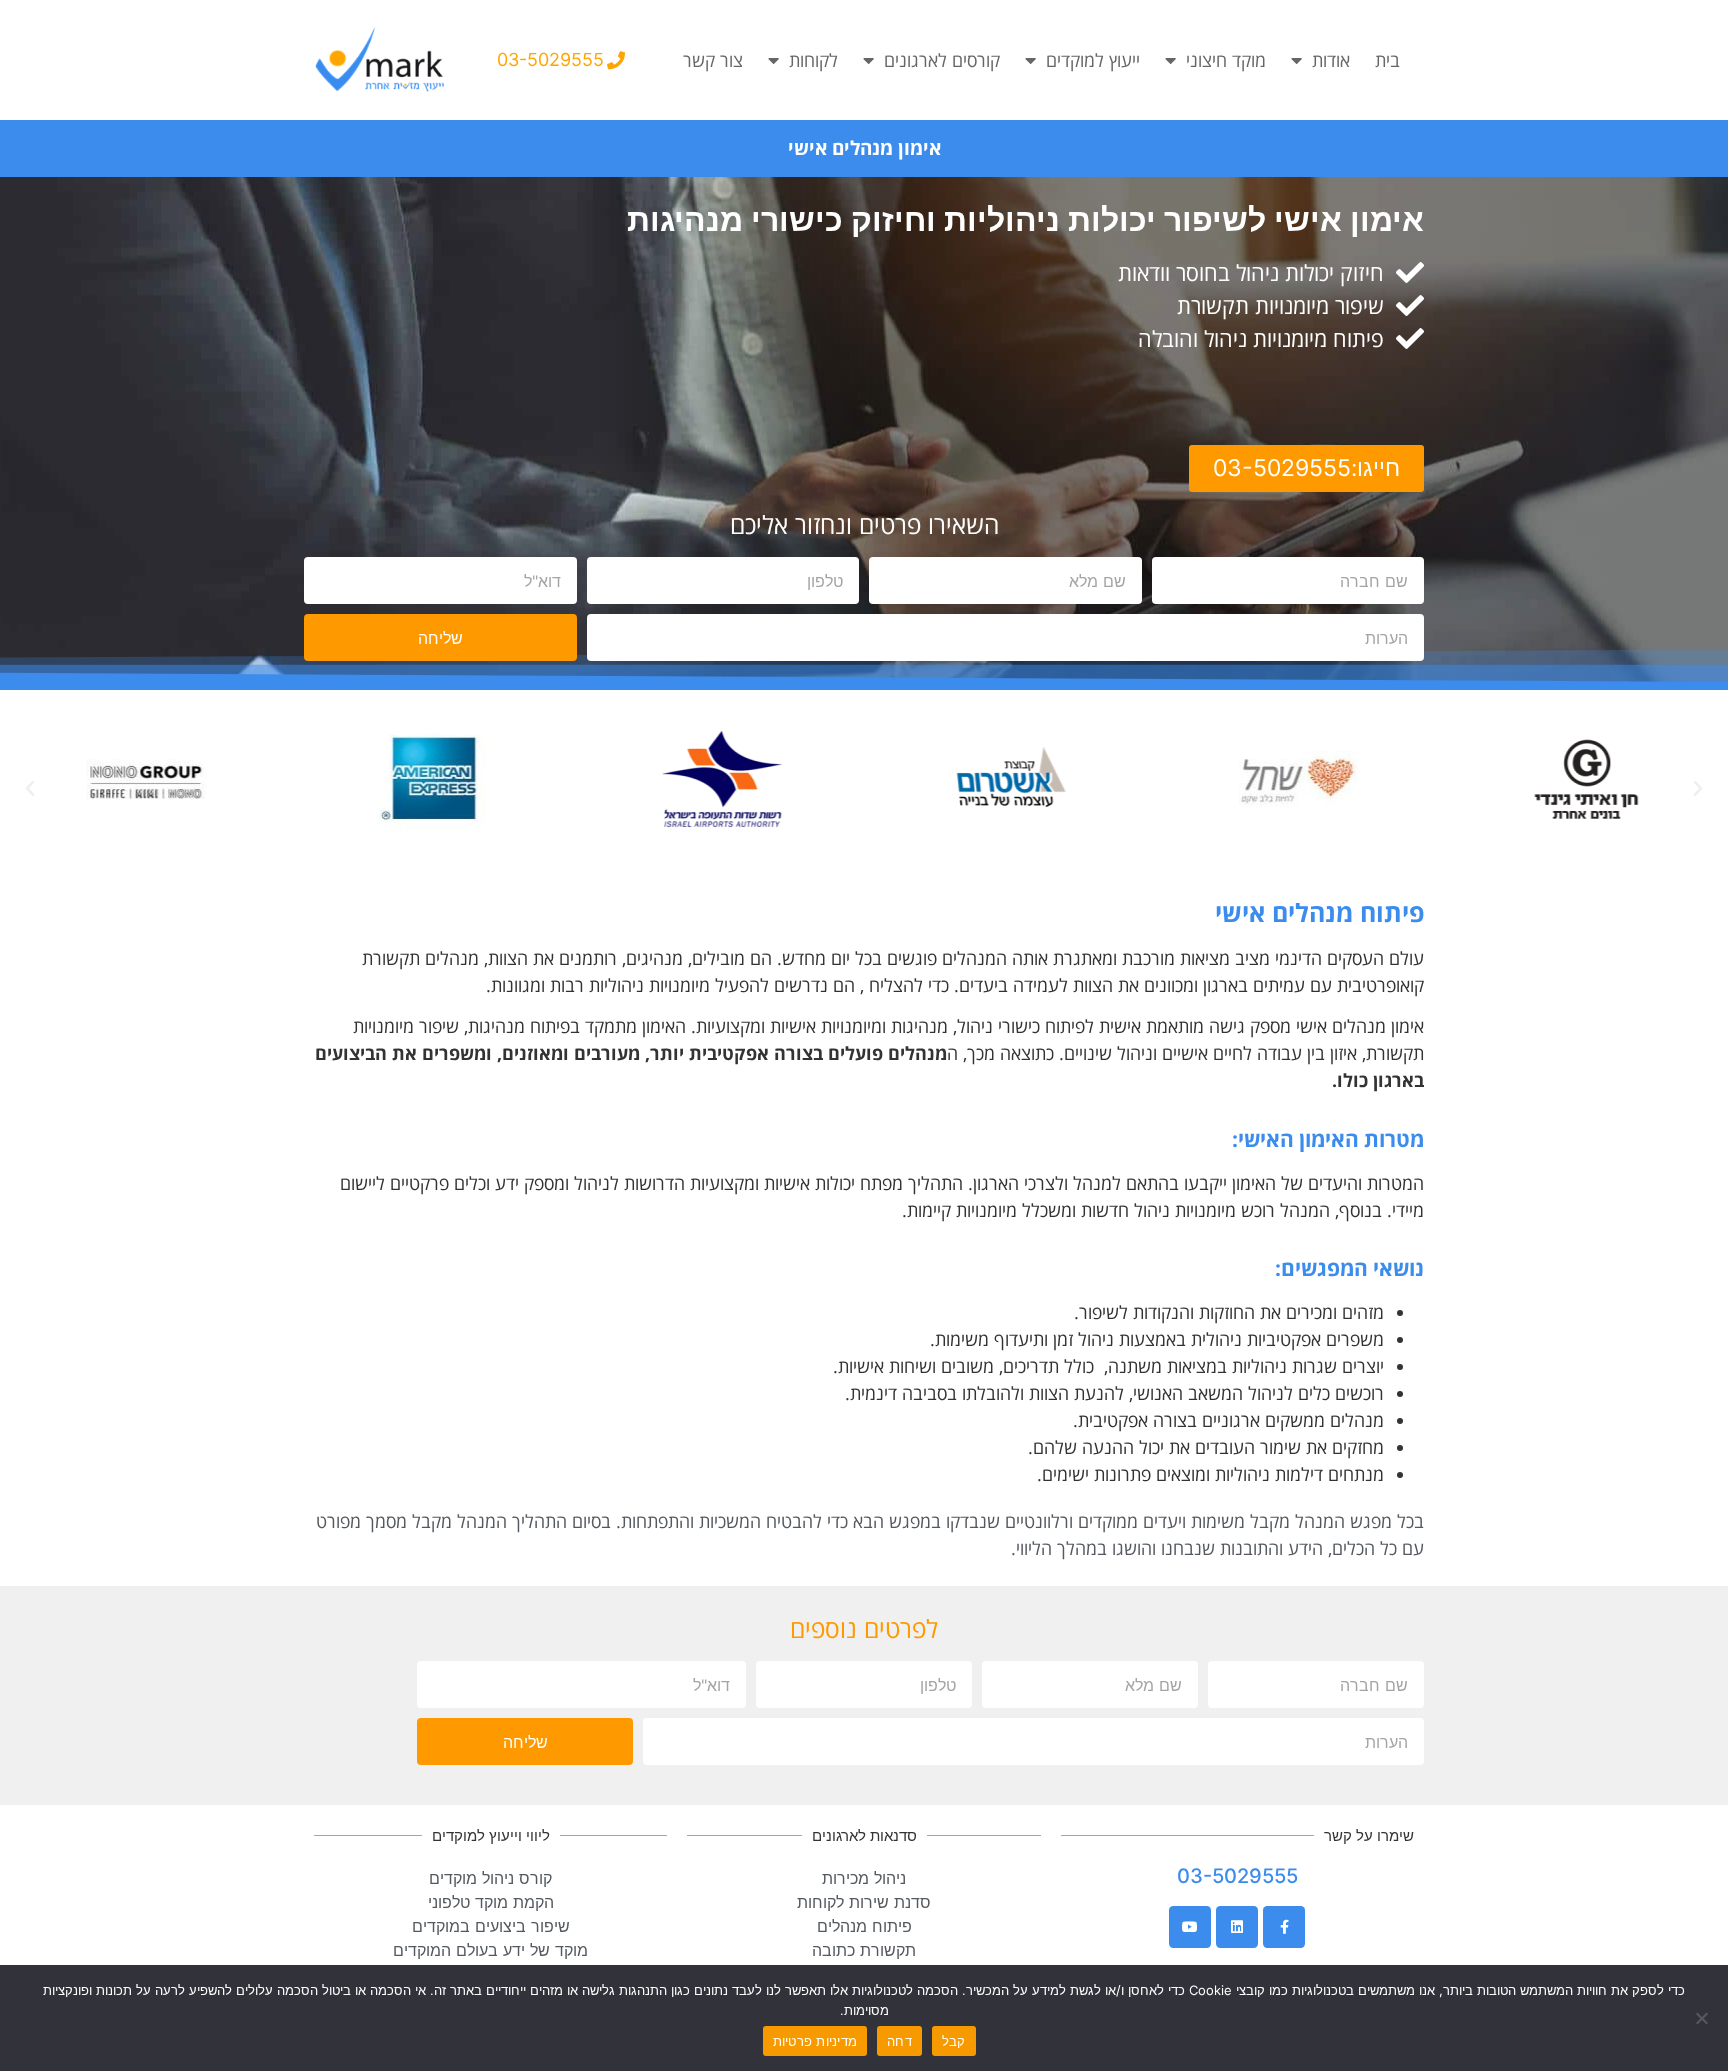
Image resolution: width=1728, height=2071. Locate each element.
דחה (899, 2041)
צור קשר (713, 60)
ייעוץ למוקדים (1093, 60)
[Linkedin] (1237, 1927)
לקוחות (813, 60)
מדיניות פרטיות (815, 2041)
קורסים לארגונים (942, 60)
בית (1387, 60)
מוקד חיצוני (1226, 60)
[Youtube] (1190, 1927)
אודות (1331, 60)
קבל (954, 2041)
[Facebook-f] (1284, 1927)
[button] (30, 789)
